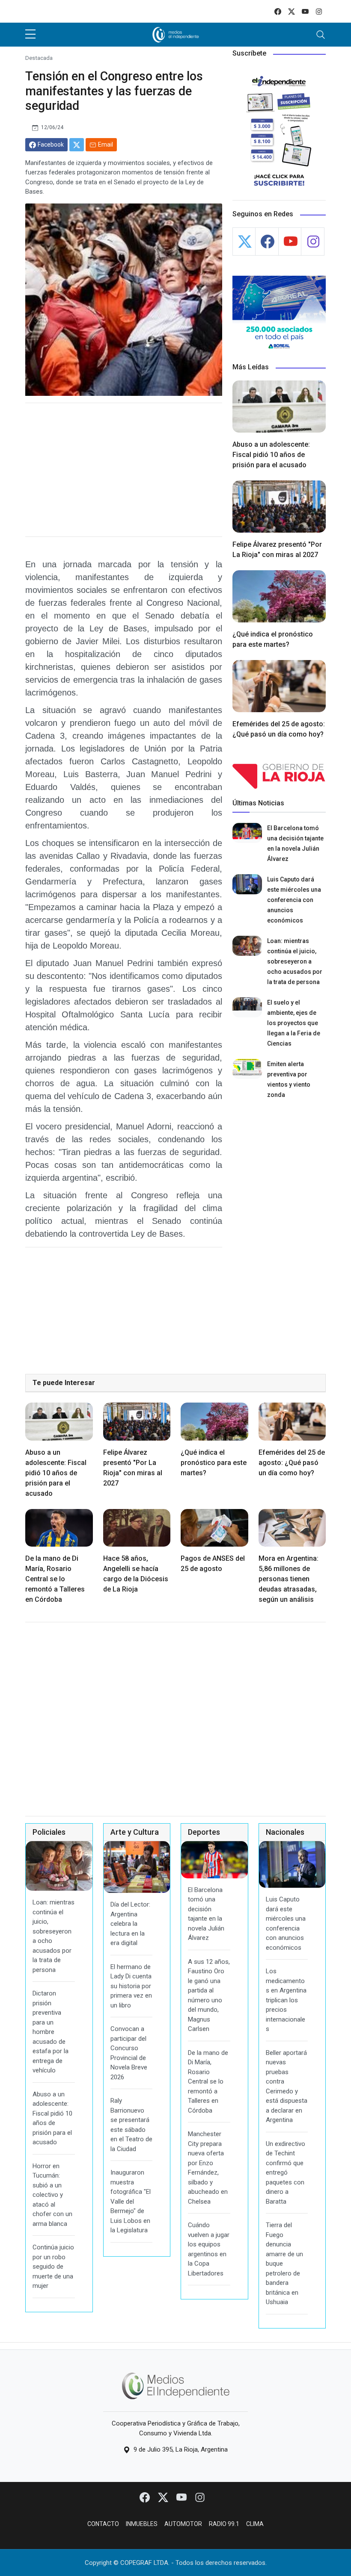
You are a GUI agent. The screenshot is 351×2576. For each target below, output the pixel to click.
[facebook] (278, 11)
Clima (255, 2524)
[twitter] (292, 11)
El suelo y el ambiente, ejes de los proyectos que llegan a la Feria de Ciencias (294, 1023)
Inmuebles (142, 2524)
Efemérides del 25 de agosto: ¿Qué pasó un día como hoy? (292, 1463)
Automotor (183, 2524)
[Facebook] (145, 2497)
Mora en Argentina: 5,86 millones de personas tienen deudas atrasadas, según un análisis (289, 1579)
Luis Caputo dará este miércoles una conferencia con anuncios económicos (294, 900)
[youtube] (305, 11)
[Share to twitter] (77, 145)
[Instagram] (200, 2497)
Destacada (39, 58)
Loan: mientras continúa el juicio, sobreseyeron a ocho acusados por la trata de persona (295, 961)
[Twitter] (164, 2497)
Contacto (103, 2524)
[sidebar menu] (30, 35)
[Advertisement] (124, 470)
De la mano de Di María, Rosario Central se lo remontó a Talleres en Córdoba (55, 1579)
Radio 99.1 (224, 2524)
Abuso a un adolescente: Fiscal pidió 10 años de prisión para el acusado (271, 455)
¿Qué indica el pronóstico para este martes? (214, 1463)
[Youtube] (182, 2497)
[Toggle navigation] (321, 35)
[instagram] (319, 11)
